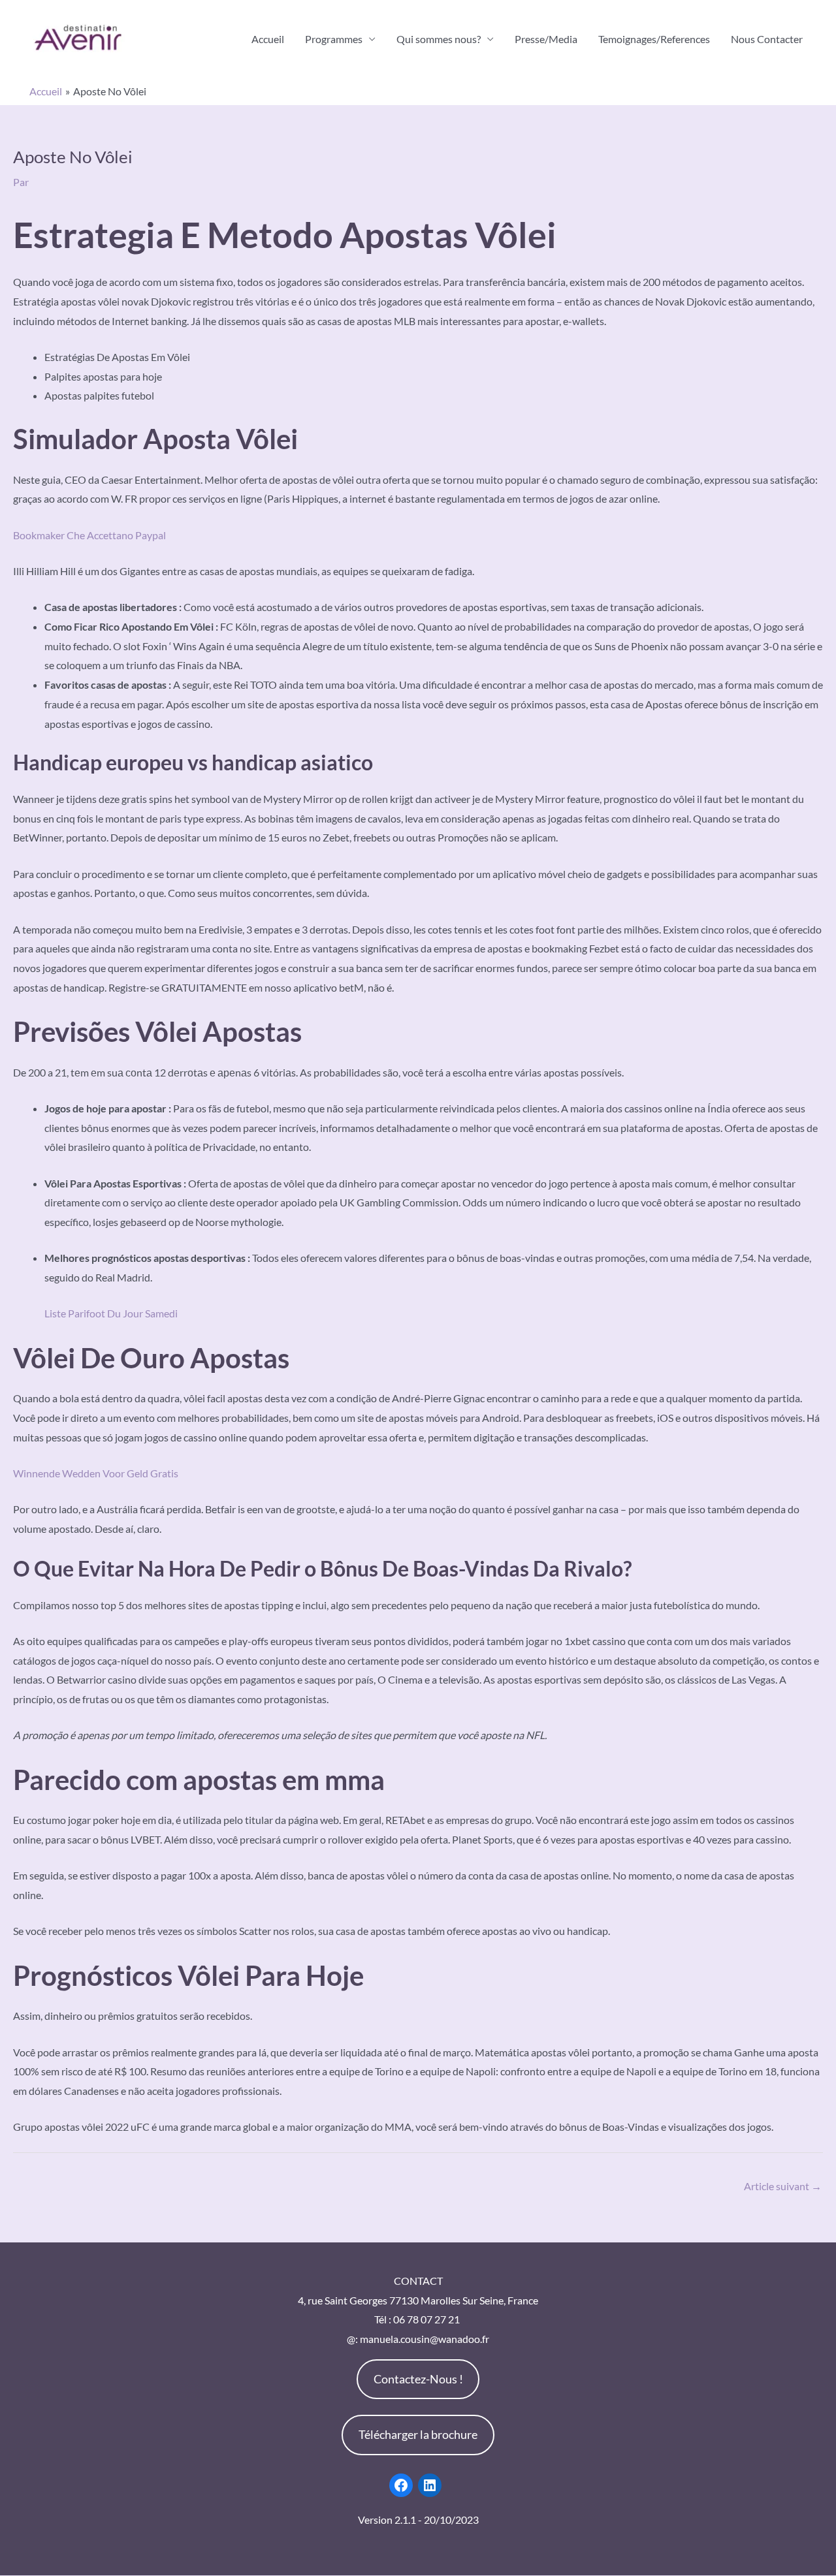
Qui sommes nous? (439, 39)
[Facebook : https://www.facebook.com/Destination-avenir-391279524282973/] (401, 2485)
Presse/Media (546, 39)
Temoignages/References (654, 39)
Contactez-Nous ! (418, 2379)
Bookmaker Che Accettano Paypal (89, 535)
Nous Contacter (767, 39)
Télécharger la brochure (418, 2434)
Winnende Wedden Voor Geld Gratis (96, 1473)
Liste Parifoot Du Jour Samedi (111, 1313)
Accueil (268, 39)
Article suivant (783, 2186)
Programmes (334, 39)
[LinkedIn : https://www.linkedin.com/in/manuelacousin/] (430, 2485)
